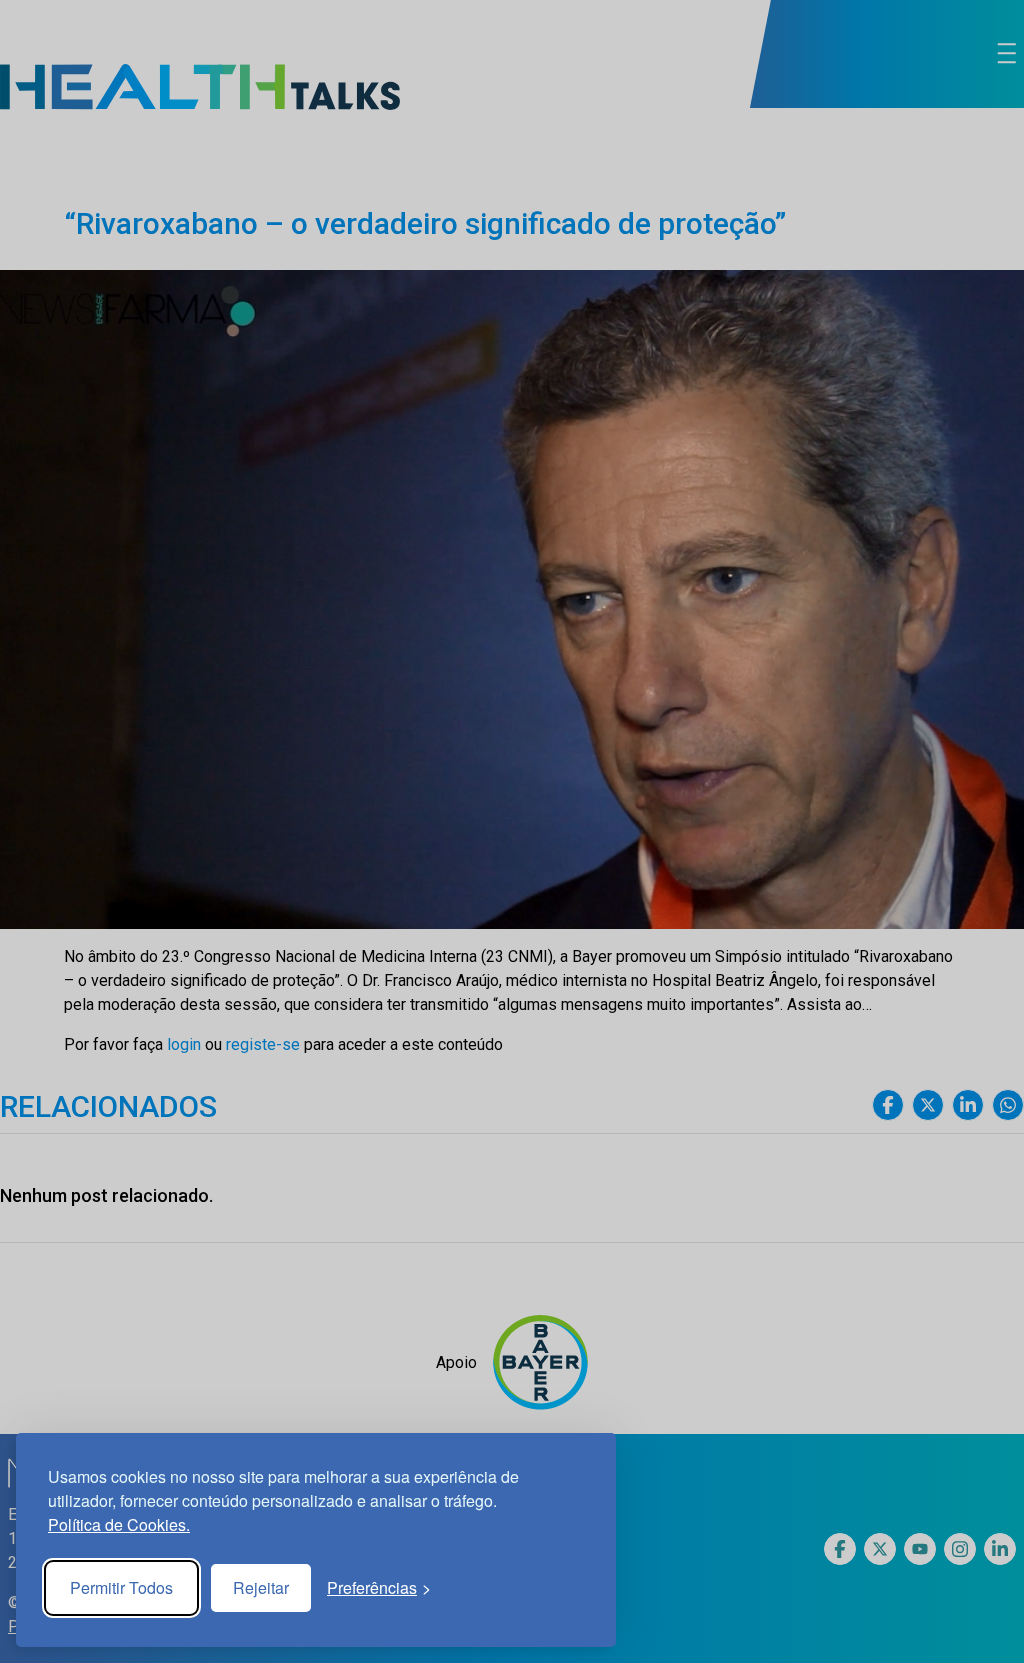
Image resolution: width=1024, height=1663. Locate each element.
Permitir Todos (121, 1587)
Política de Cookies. (119, 1524)
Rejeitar (261, 1587)
